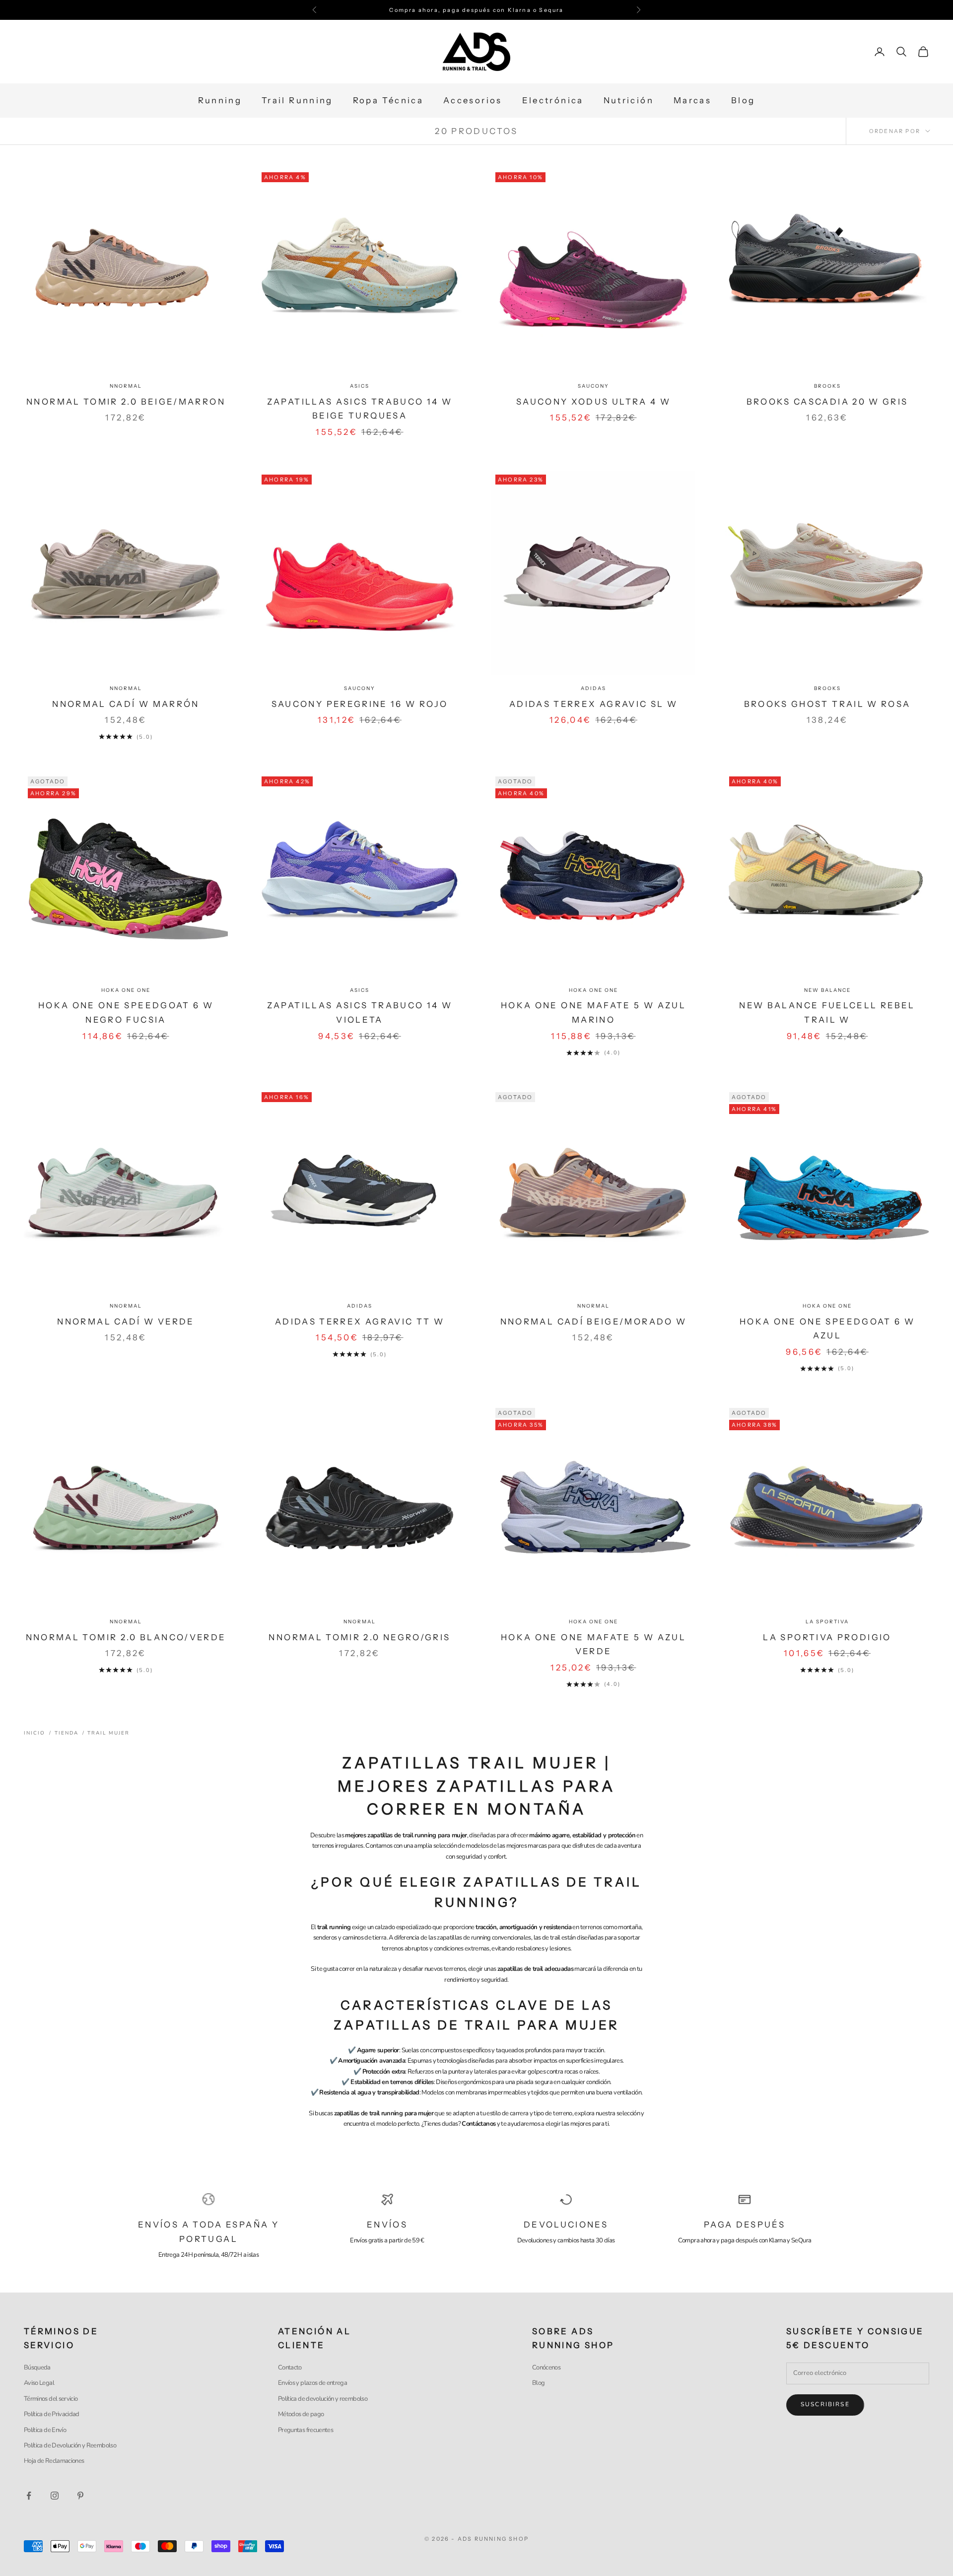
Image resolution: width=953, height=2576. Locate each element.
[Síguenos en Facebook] (29, 2496)
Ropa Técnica (388, 101)
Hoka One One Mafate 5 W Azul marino (593, 1012)
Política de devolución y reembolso (323, 2399)
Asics (360, 386)
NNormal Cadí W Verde (126, 1322)
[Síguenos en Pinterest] (80, 2496)
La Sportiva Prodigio (827, 1637)
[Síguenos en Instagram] (55, 2496)
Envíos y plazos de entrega (312, 2383)
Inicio (34, 1733)
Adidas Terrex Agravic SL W (593, 704)
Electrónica (553, 101)
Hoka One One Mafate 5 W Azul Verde (593, 1644)
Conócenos (546, 2367)
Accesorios (473, 101)
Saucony (593, 386)
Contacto (290, 2367)
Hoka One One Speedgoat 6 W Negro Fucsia (126, 1012)
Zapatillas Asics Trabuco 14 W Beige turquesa (360, 409)
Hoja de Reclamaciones (54, 2461)
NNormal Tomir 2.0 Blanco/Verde (126, 1637)
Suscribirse (825, 2404)
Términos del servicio (51, 2399)
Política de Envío (45, 2430)
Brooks (827, 386)
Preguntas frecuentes (306, 2430)
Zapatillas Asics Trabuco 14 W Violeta (360, 1012)
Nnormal (126, 386)
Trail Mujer (108, 1733)
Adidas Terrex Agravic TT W (360, 1322)
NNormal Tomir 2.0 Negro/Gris (359, 1637)
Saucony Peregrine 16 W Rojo (360, 704)
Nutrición (629, 101)
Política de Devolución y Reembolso (70, 2445)
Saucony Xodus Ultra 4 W (593, 402)
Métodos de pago (301, 2414)
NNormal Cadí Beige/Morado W (594, 1322)
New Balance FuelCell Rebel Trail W (827, 1012)
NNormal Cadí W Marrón (126, 704)
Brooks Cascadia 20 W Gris (827, 402)
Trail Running (297, 101)
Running (220, 101)
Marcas (692, 101)
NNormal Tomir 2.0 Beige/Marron (126, 402)
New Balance (827, 990)
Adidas (593, 688)
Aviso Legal (39, 2383)
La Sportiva (827, 1622)
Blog (743, 101)
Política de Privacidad (52, 2414)
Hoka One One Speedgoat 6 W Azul (827, 1329)
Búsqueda (37, 2367)
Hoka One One (126, 990)
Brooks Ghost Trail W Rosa (827, 704)
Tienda (67, 1733)
